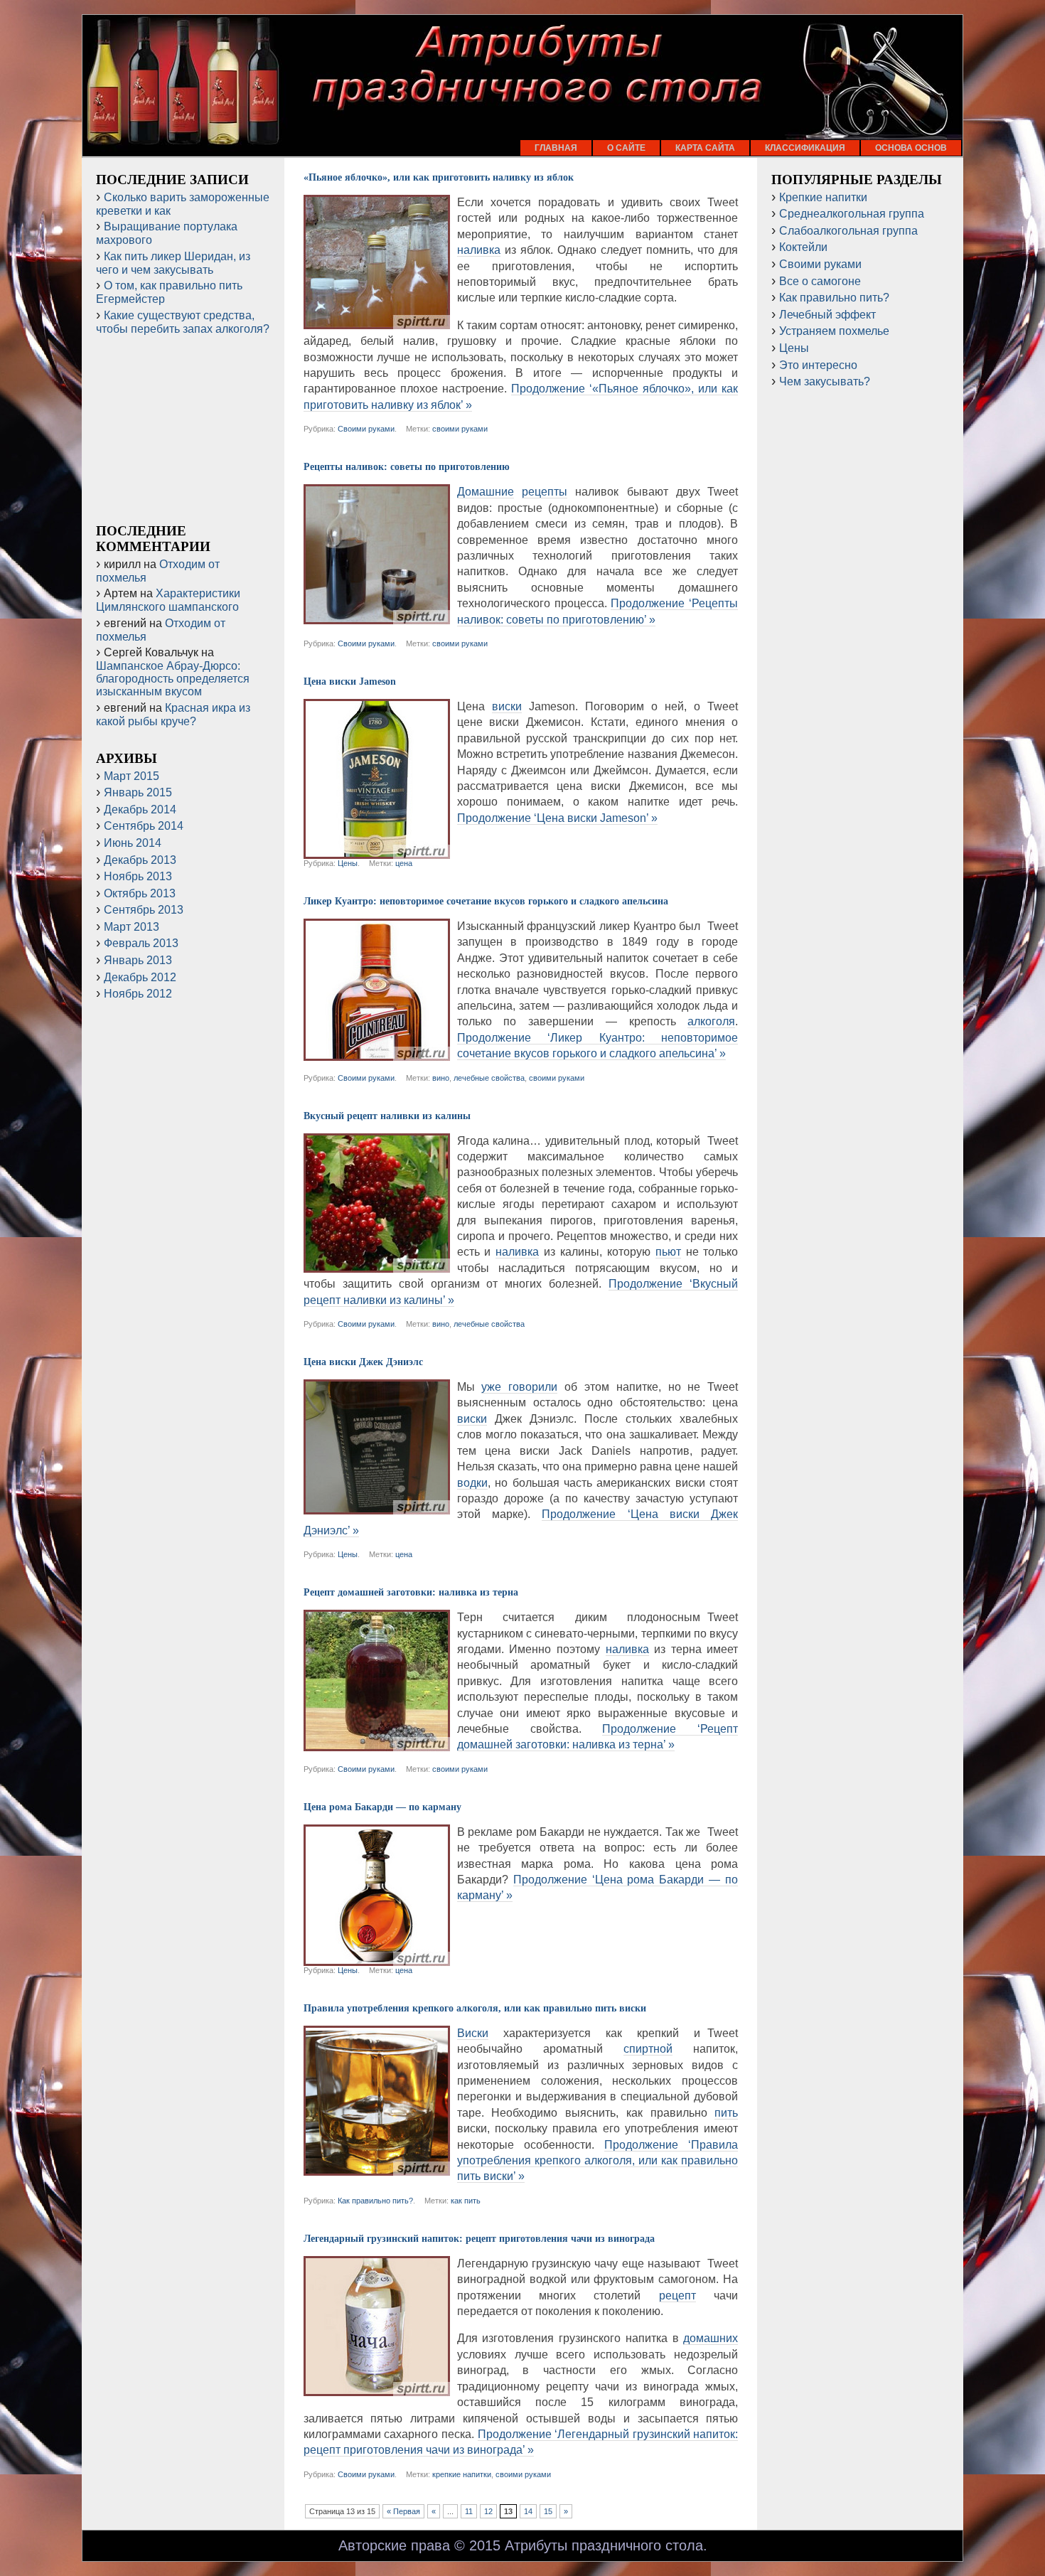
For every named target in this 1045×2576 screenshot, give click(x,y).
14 (528, 2511)
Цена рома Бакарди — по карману (382, 1807)
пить (726, 2113)
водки (472, 1483)
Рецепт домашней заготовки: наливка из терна (411, 1592)
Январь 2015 (138, 792)
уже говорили (519, 1387)
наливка (479, 250)
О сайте (626, 148)
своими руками (460, 429)
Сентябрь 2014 (144, 826)
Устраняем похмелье (834, 331)
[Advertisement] (183, 429)
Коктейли (803, 247)
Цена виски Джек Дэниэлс (363, 1362)
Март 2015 (132, 776)
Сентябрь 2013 (144, 910)
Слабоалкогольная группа (848, 231)
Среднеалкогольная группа (852, 214)
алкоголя (711, 1021)
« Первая (403, 2511)
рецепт (677, 2296)
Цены (348, 863)
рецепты (545, 492)
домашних (711, 2338)
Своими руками (366, 429)
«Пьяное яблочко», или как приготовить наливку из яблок (439, 177)
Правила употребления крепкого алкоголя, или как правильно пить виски (475, 2008)
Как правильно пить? (375, 2201)
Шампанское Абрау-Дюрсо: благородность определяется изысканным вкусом (173, 679)
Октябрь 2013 (140, 893)
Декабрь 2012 (140, 977)
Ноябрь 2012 (138, 994)
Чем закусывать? (825, 381)
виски (507, 706)
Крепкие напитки (823, 197)
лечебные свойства (489, 1078)
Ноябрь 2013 (138, 876)
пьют (668, 1252)
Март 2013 (132, 927)
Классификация (805, 148)
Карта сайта (705, 148)
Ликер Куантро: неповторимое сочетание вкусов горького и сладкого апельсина (486, 901)
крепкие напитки (462, 2474)
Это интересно (818, 365)
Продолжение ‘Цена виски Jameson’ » (557, 818)
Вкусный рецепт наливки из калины (387, 1116)
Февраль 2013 (141, 943)
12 (488, 2511)
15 (548, 2511)
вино (441, 1078)
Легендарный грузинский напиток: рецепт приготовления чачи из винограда (479, 2239)
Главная (556, 148)
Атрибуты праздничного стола (604, 2545)
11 (469, 2511)
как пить (466, 2201)
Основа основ (911, 148)
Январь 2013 (138, 960)
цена (404, 863)
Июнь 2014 (133, 843)
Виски (473, 2033)
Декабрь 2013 (140, 860)
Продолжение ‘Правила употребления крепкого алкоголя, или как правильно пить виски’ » (598, 2161)
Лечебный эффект (827, 315)
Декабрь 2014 (140, 809)
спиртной (648, 2049)
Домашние (486, 492)
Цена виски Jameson (350, 682)
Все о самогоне (820, 281)
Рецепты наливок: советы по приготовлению (407, 467)
